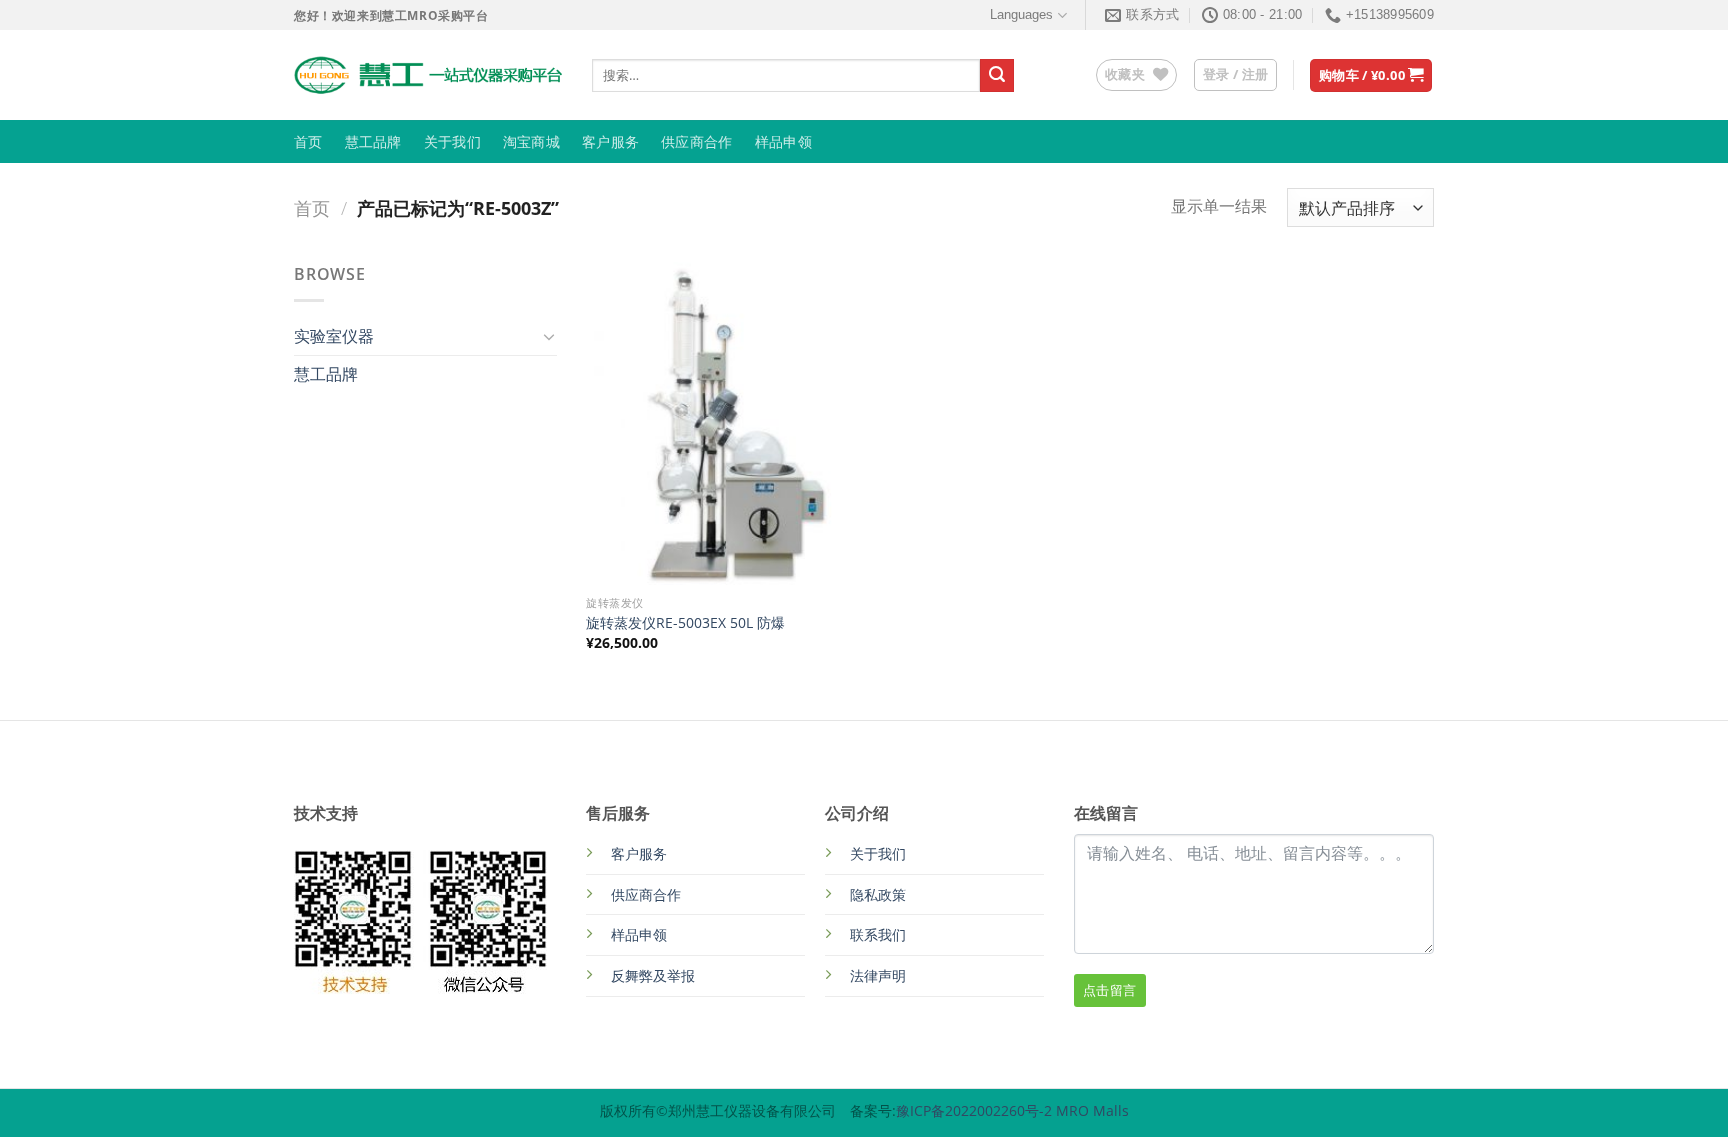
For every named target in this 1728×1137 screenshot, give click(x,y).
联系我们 (878, 934)
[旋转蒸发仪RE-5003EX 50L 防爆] (721, 423)
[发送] (997, 76)
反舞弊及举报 (653, 975)
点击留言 (1110, 990)
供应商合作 (696, 142)
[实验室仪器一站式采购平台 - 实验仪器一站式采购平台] (428, 75)
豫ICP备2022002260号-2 (976, 1110)
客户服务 (610, 142)
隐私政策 (878, 894)
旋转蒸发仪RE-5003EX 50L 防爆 (685, 623)
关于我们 (452, 142)
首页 (308, 142)
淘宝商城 (531, 142)
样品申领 (783, 142)
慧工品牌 (373, 142)
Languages (1021, 14)
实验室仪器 (334, 336)
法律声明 (878, 975)
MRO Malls (1092, 1110)
